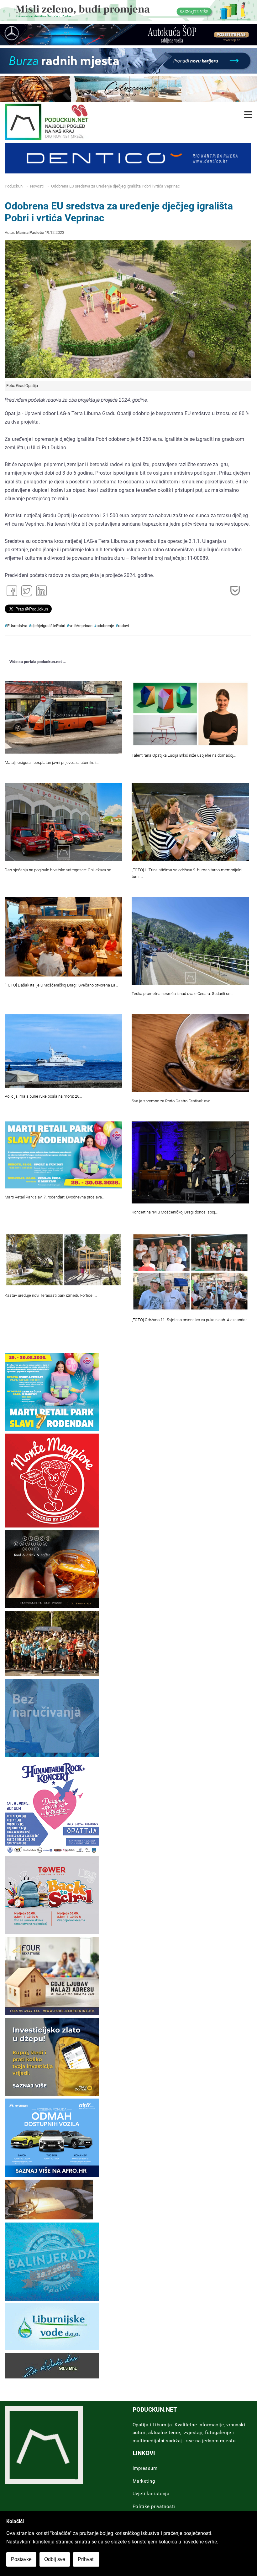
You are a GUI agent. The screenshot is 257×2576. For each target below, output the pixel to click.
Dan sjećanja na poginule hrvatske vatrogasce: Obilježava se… (59, 870)
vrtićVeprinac (81, 626)
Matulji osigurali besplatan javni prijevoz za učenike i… (52, 762)
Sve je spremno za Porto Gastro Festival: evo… (172, 1101)
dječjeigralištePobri (48, 626)
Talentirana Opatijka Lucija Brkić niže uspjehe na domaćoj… (184, 755)
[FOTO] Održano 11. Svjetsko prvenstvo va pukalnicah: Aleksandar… (190, 1320)
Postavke (21, 2559)
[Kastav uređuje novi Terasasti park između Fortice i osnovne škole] (63, 1260)
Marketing (144, 2481)
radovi (123, 626)
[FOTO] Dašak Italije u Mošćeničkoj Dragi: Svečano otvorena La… (61, 985)
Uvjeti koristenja (151, 2494)
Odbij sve (55, 2559)
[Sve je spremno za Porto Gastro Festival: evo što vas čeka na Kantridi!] (190, 1053)
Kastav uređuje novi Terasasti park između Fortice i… (51, 1295)
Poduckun (14, 186)
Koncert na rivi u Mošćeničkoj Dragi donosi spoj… (175, 1212)
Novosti (37, 186)
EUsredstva (17, 626)
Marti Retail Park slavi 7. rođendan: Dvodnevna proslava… (55, 1197)
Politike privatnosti (154, 2506)
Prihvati (86, 2559)
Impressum (145, 2468)
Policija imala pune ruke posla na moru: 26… (43, 1096)
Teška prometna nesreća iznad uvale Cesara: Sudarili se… (182, 994)
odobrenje (105, 626)
